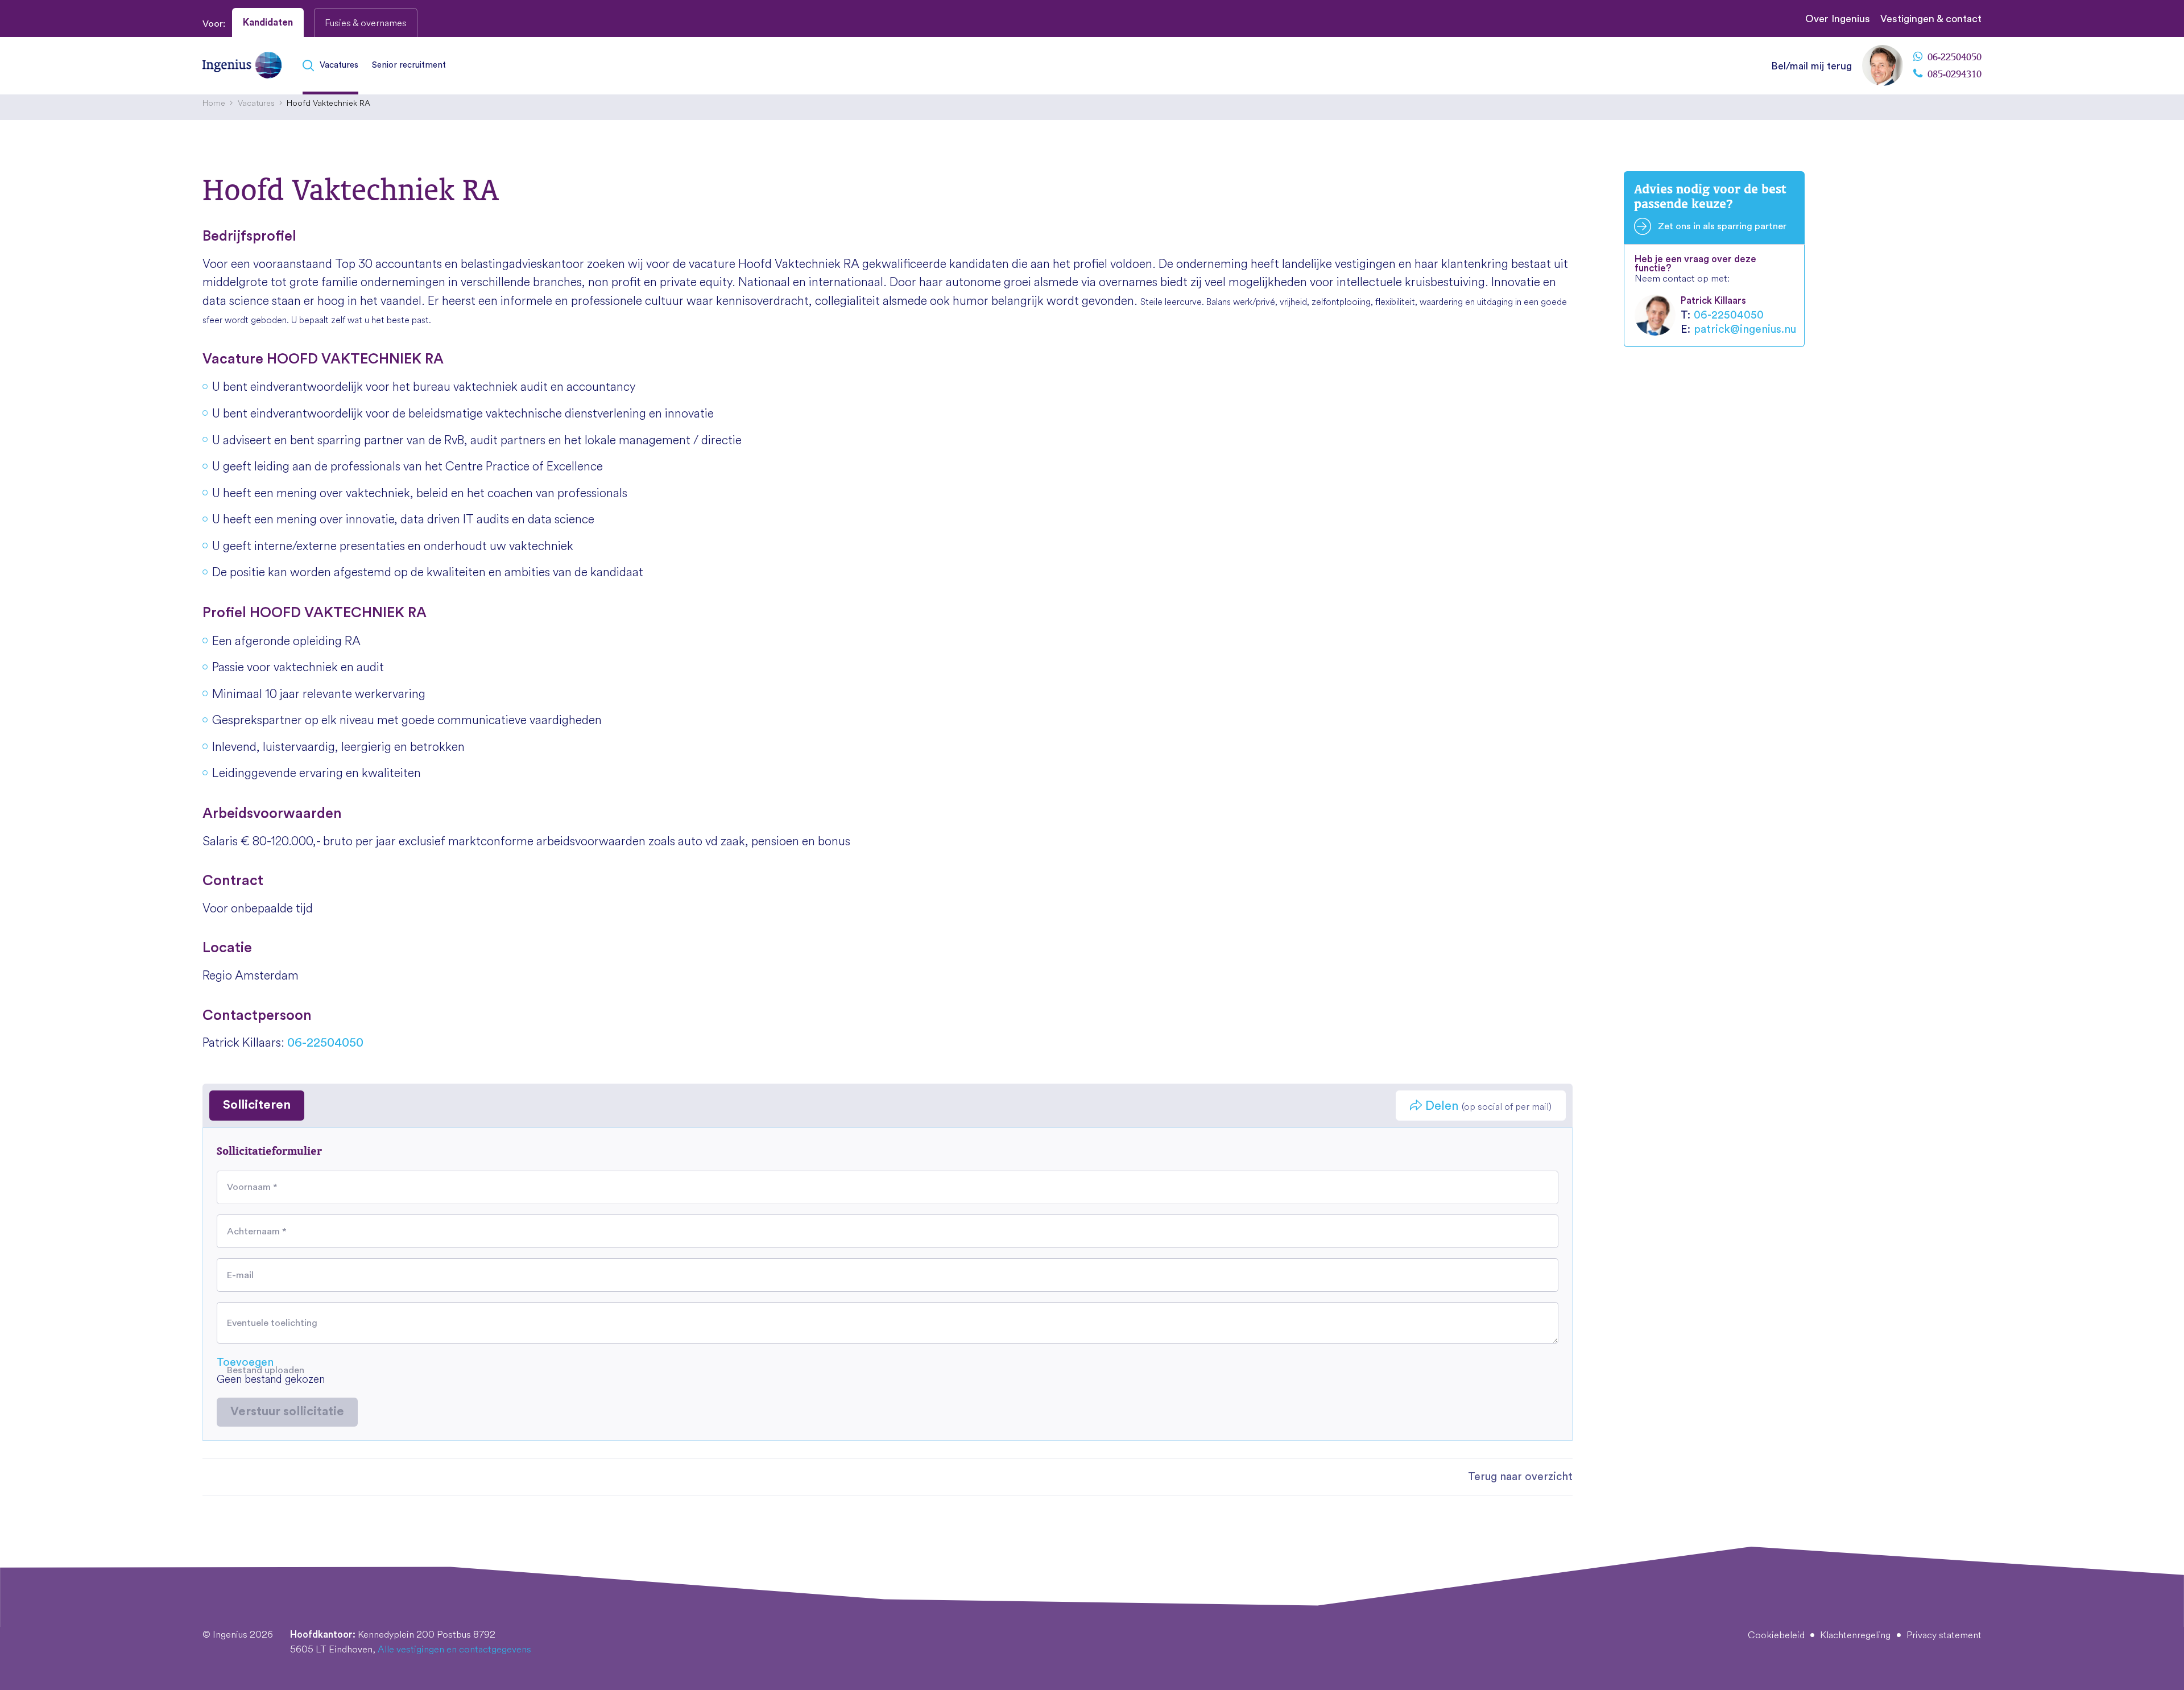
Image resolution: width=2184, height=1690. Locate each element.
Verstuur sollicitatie (287, 1412)
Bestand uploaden (266, 1370)
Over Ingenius (1838, 19)
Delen (1487, 1106)
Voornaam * (252, 1187)
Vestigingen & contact (1931, 19)
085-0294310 (1953, 74)
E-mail (240, 1275)
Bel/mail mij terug (1811, 66)
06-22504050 (1953, 57)
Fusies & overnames (366, 22)
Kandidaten (268, 22)
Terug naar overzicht (1520, 1477)
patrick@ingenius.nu (1745, 329)
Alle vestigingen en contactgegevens (454, 1649)
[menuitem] (334, 66)
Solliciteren (257, 1105)
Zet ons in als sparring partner (1722, 226)
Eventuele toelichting (272, 1323)
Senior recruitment (409, 65)
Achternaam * (257, 1231)
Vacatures (339, 65)
